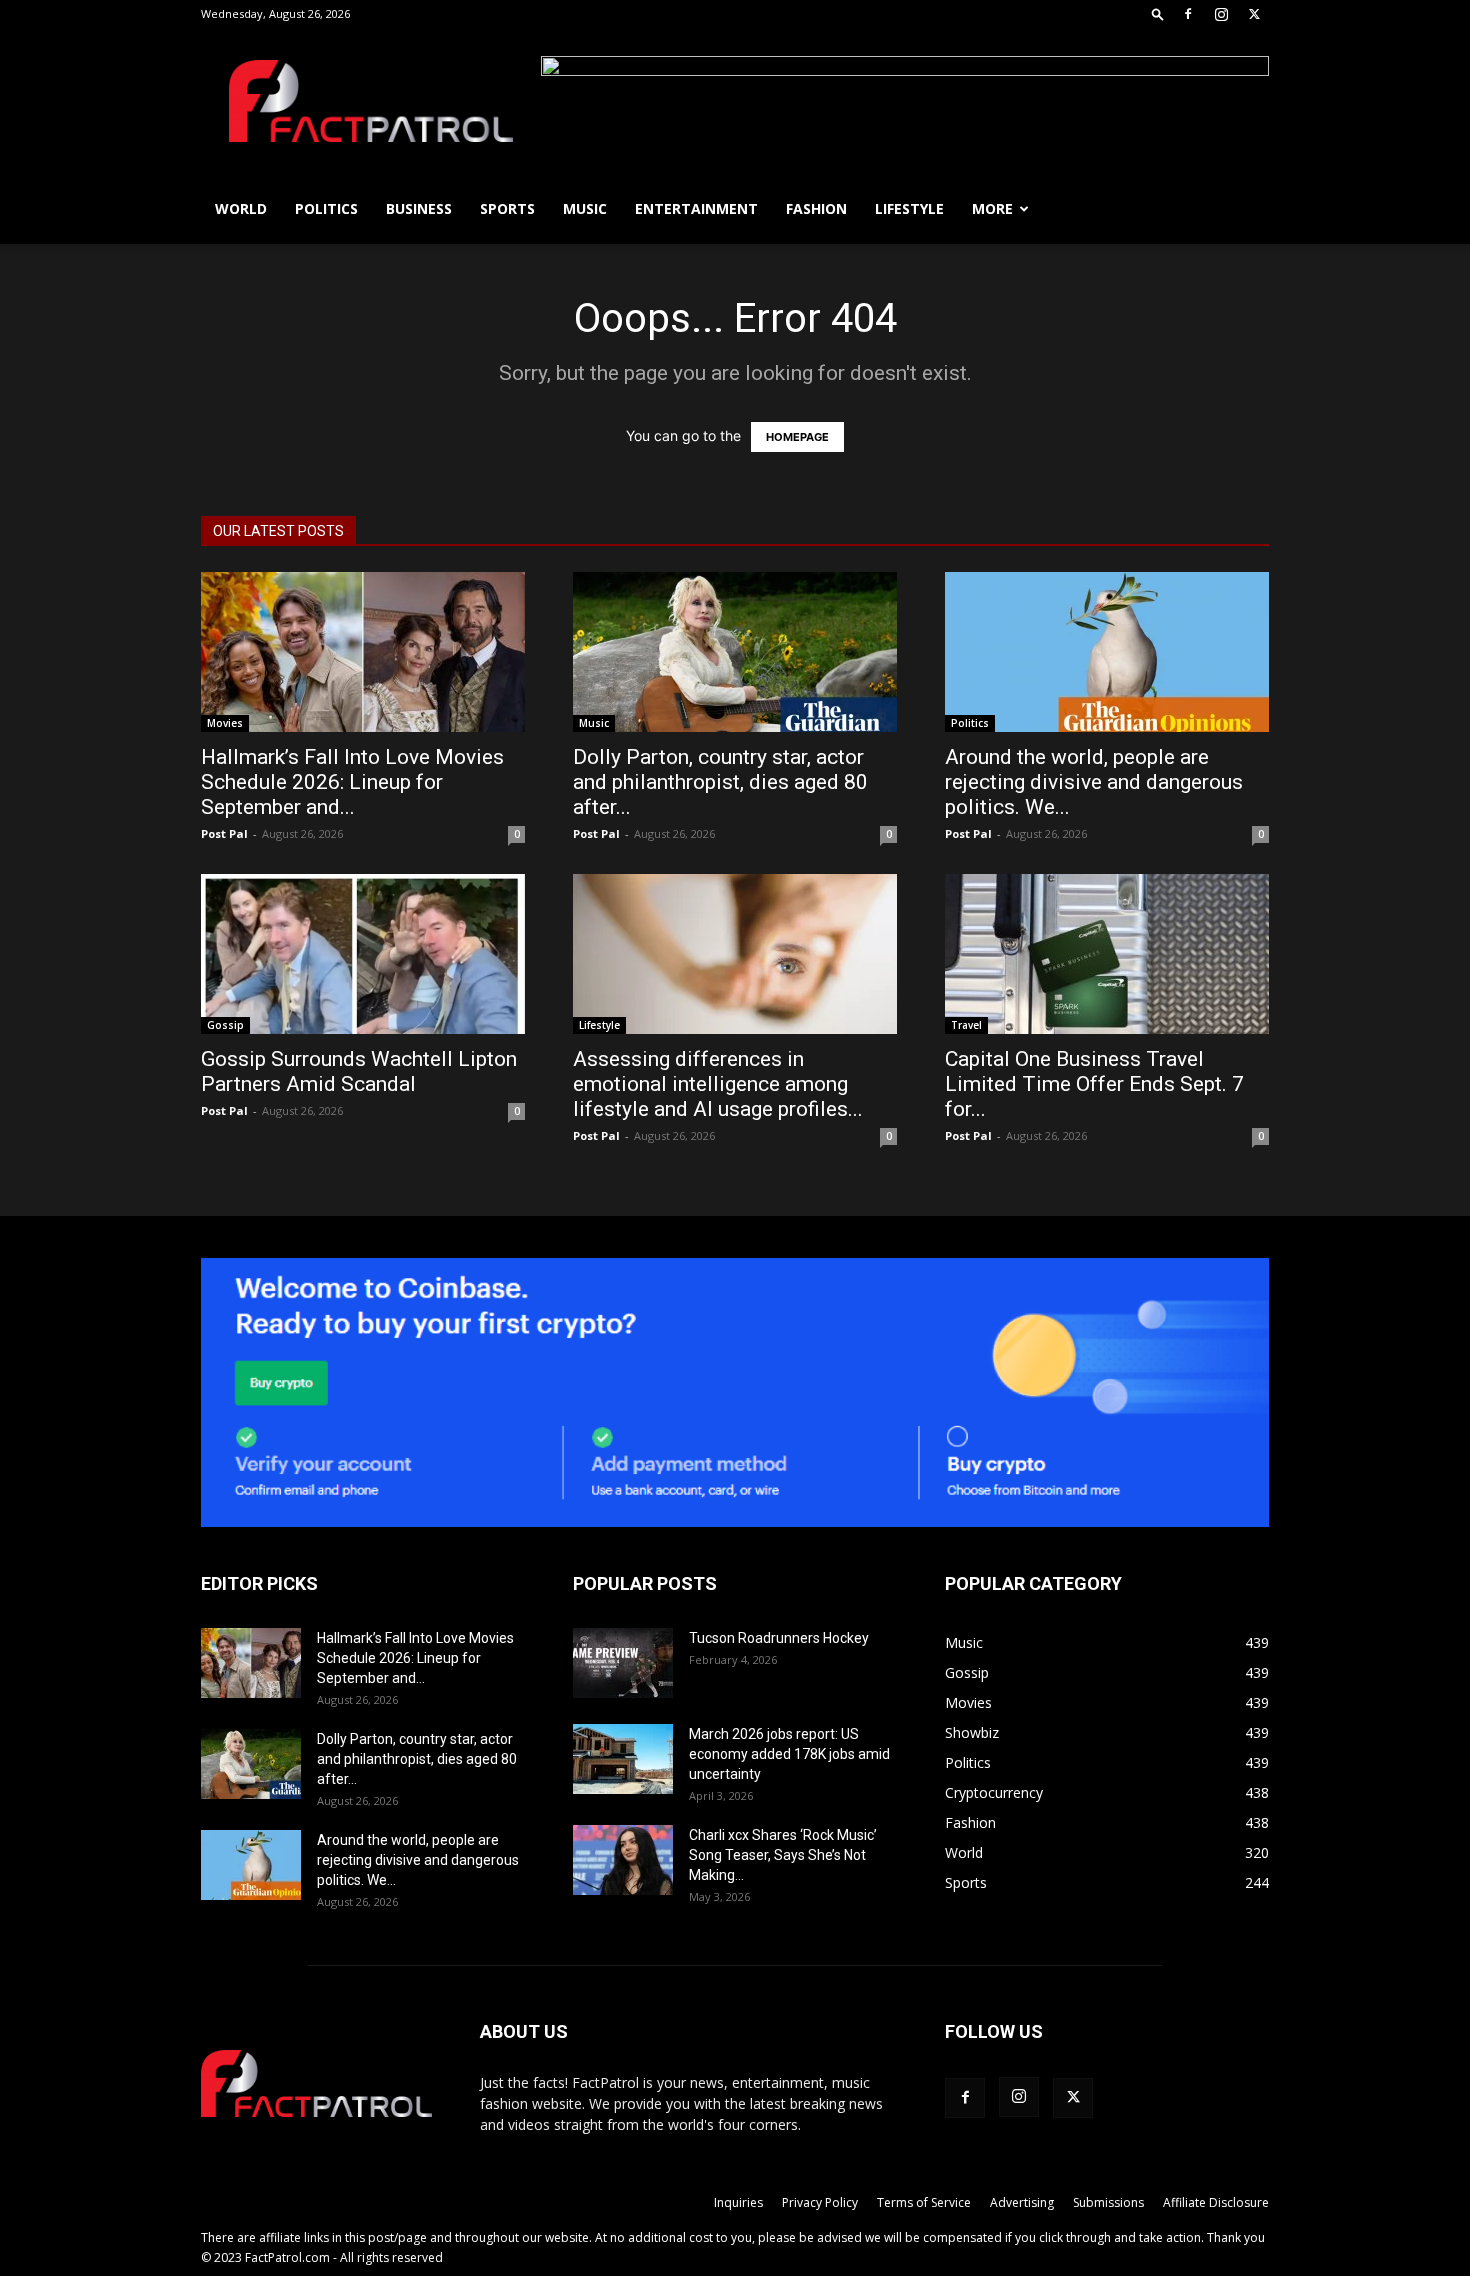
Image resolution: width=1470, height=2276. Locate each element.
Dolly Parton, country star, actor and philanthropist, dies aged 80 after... (720, 782)
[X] (1254, 14)
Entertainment (696, 208)
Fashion (816, 208)
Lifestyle (909, 208)
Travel (966, 1025)
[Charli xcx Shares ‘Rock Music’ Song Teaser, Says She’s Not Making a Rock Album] (623, 1860)
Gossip (225, 1025)
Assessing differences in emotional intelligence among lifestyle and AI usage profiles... (718, 1084)
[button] (1158, 13)
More (992, 208)
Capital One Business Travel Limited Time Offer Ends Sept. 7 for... (1094, 1084)
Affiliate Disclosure (1216, 2202)
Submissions (1108, 2202)
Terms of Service (924, 2202)
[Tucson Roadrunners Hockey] (623, 1663)
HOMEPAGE (797, 437)
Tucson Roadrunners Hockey (779, 1638)
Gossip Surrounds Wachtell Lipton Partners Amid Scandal (359, 1071)
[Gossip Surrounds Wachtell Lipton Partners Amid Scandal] (363, 954)
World (241, 208)
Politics (326, 208)
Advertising (1022, 2202)
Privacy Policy (820, 2202)
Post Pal (224, 833)
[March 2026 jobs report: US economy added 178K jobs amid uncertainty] (623, 1759)
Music (585, 208)
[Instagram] (1221, 14)
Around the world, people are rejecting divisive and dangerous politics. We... (1094, 782)
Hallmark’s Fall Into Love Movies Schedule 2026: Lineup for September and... (352, 782)
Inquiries (738, 2202)
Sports (507, 208)
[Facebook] (1188, 14)
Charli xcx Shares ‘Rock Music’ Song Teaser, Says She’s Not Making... (783, 1855)
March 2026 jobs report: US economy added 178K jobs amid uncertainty (789, 1754)
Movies (225, 723)
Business (419, 208)
